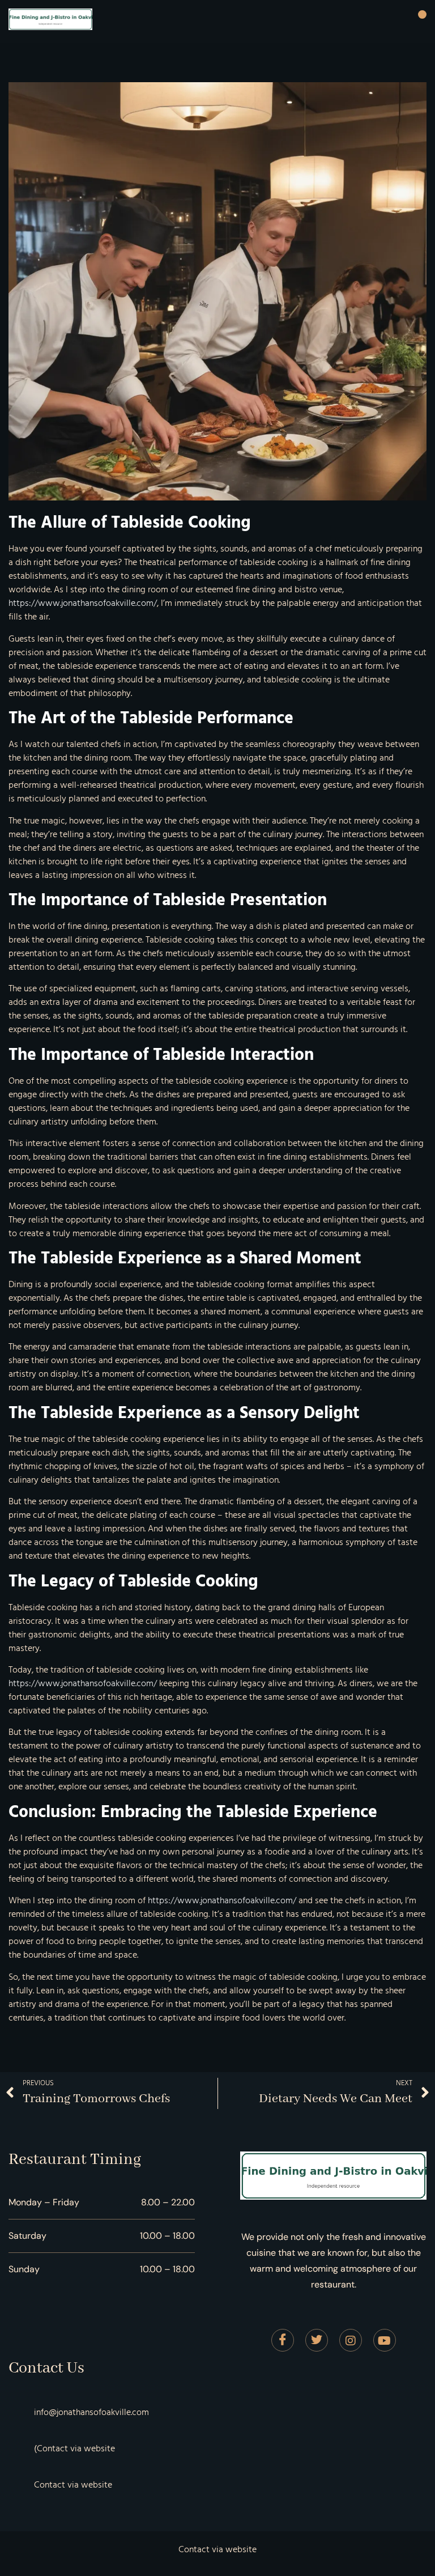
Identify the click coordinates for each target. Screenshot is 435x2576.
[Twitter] (317, 2340)
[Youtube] (385, 2340)
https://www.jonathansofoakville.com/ (83, 603)
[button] (422, 15)
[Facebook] (283, 2340)
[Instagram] (351, 2340)
